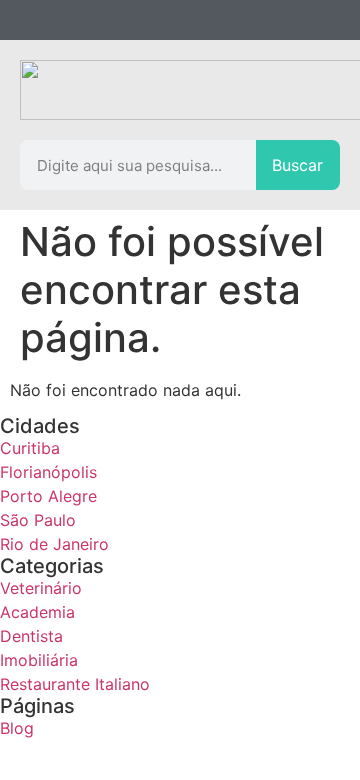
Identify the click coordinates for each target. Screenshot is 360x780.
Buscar (297, 165)
